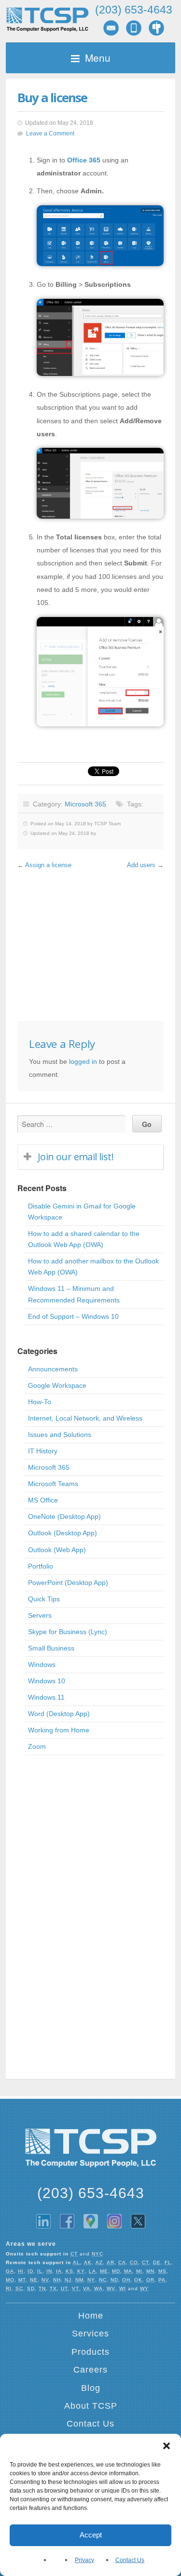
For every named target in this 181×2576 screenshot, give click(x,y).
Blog (91, 2388)
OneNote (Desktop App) (64, 1516)
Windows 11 (46, 1697)
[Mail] (156, 28)
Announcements (53, 1369)
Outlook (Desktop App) (63, 1533)
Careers (90, 2370)
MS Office (43, 1500)
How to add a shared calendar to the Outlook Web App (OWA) (84, 1239)
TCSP (47, 20)
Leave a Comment (50, 133)
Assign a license (48, 865)
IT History (43, 1451)
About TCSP (91, 2406)
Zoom (37, 1746)
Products (90, 2352)
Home (91, 2316)
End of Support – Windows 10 (73, 1316)
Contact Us (130, 2560)
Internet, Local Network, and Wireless (85, 1418)
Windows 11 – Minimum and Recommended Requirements (74, 1294)
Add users (141, 865)
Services (90, 2334)
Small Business (51, 1648)
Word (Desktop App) (59, 1714)
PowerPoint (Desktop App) (68, 1583)
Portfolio (41, 1566)
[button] (167, 2446)
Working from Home (59, 1730)
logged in (83, 1061)
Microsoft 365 (85, 804)
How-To (40, 1402)
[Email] (111, 28)
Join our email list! (76, 1157)
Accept (91, 2535)
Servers (40, 1615)
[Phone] (134, 28)
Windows (42, 1664)
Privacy (84, 2560)
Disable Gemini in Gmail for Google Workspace (82, 1212)
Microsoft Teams (53, 1484)
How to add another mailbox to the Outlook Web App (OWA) (93, 1267)
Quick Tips (44, 1599)
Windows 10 (47, 1681)
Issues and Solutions (60, 1435)
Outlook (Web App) (57, 1550)
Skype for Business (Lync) (68, 1632)
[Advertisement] (90, 946)
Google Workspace (57, 1385)
